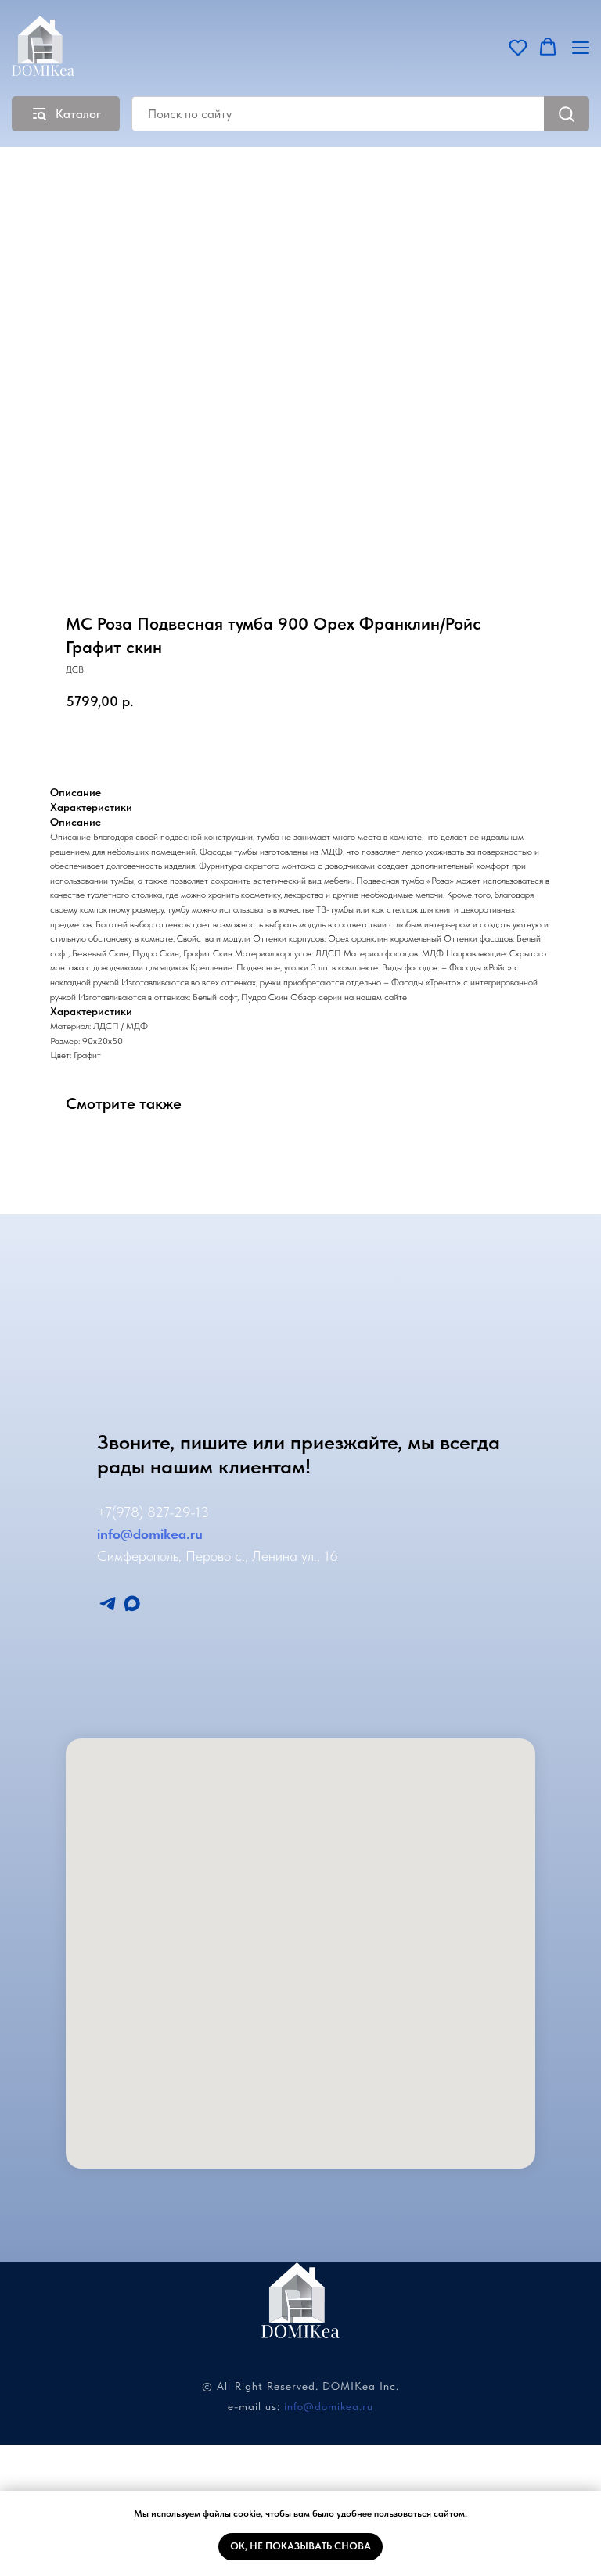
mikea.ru (176, 1534)
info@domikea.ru (329, 2406)
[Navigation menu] (581, 47)
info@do (123, 1534)
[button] (518, 47)
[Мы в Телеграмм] (108, 1604)
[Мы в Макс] (132, 1604)
